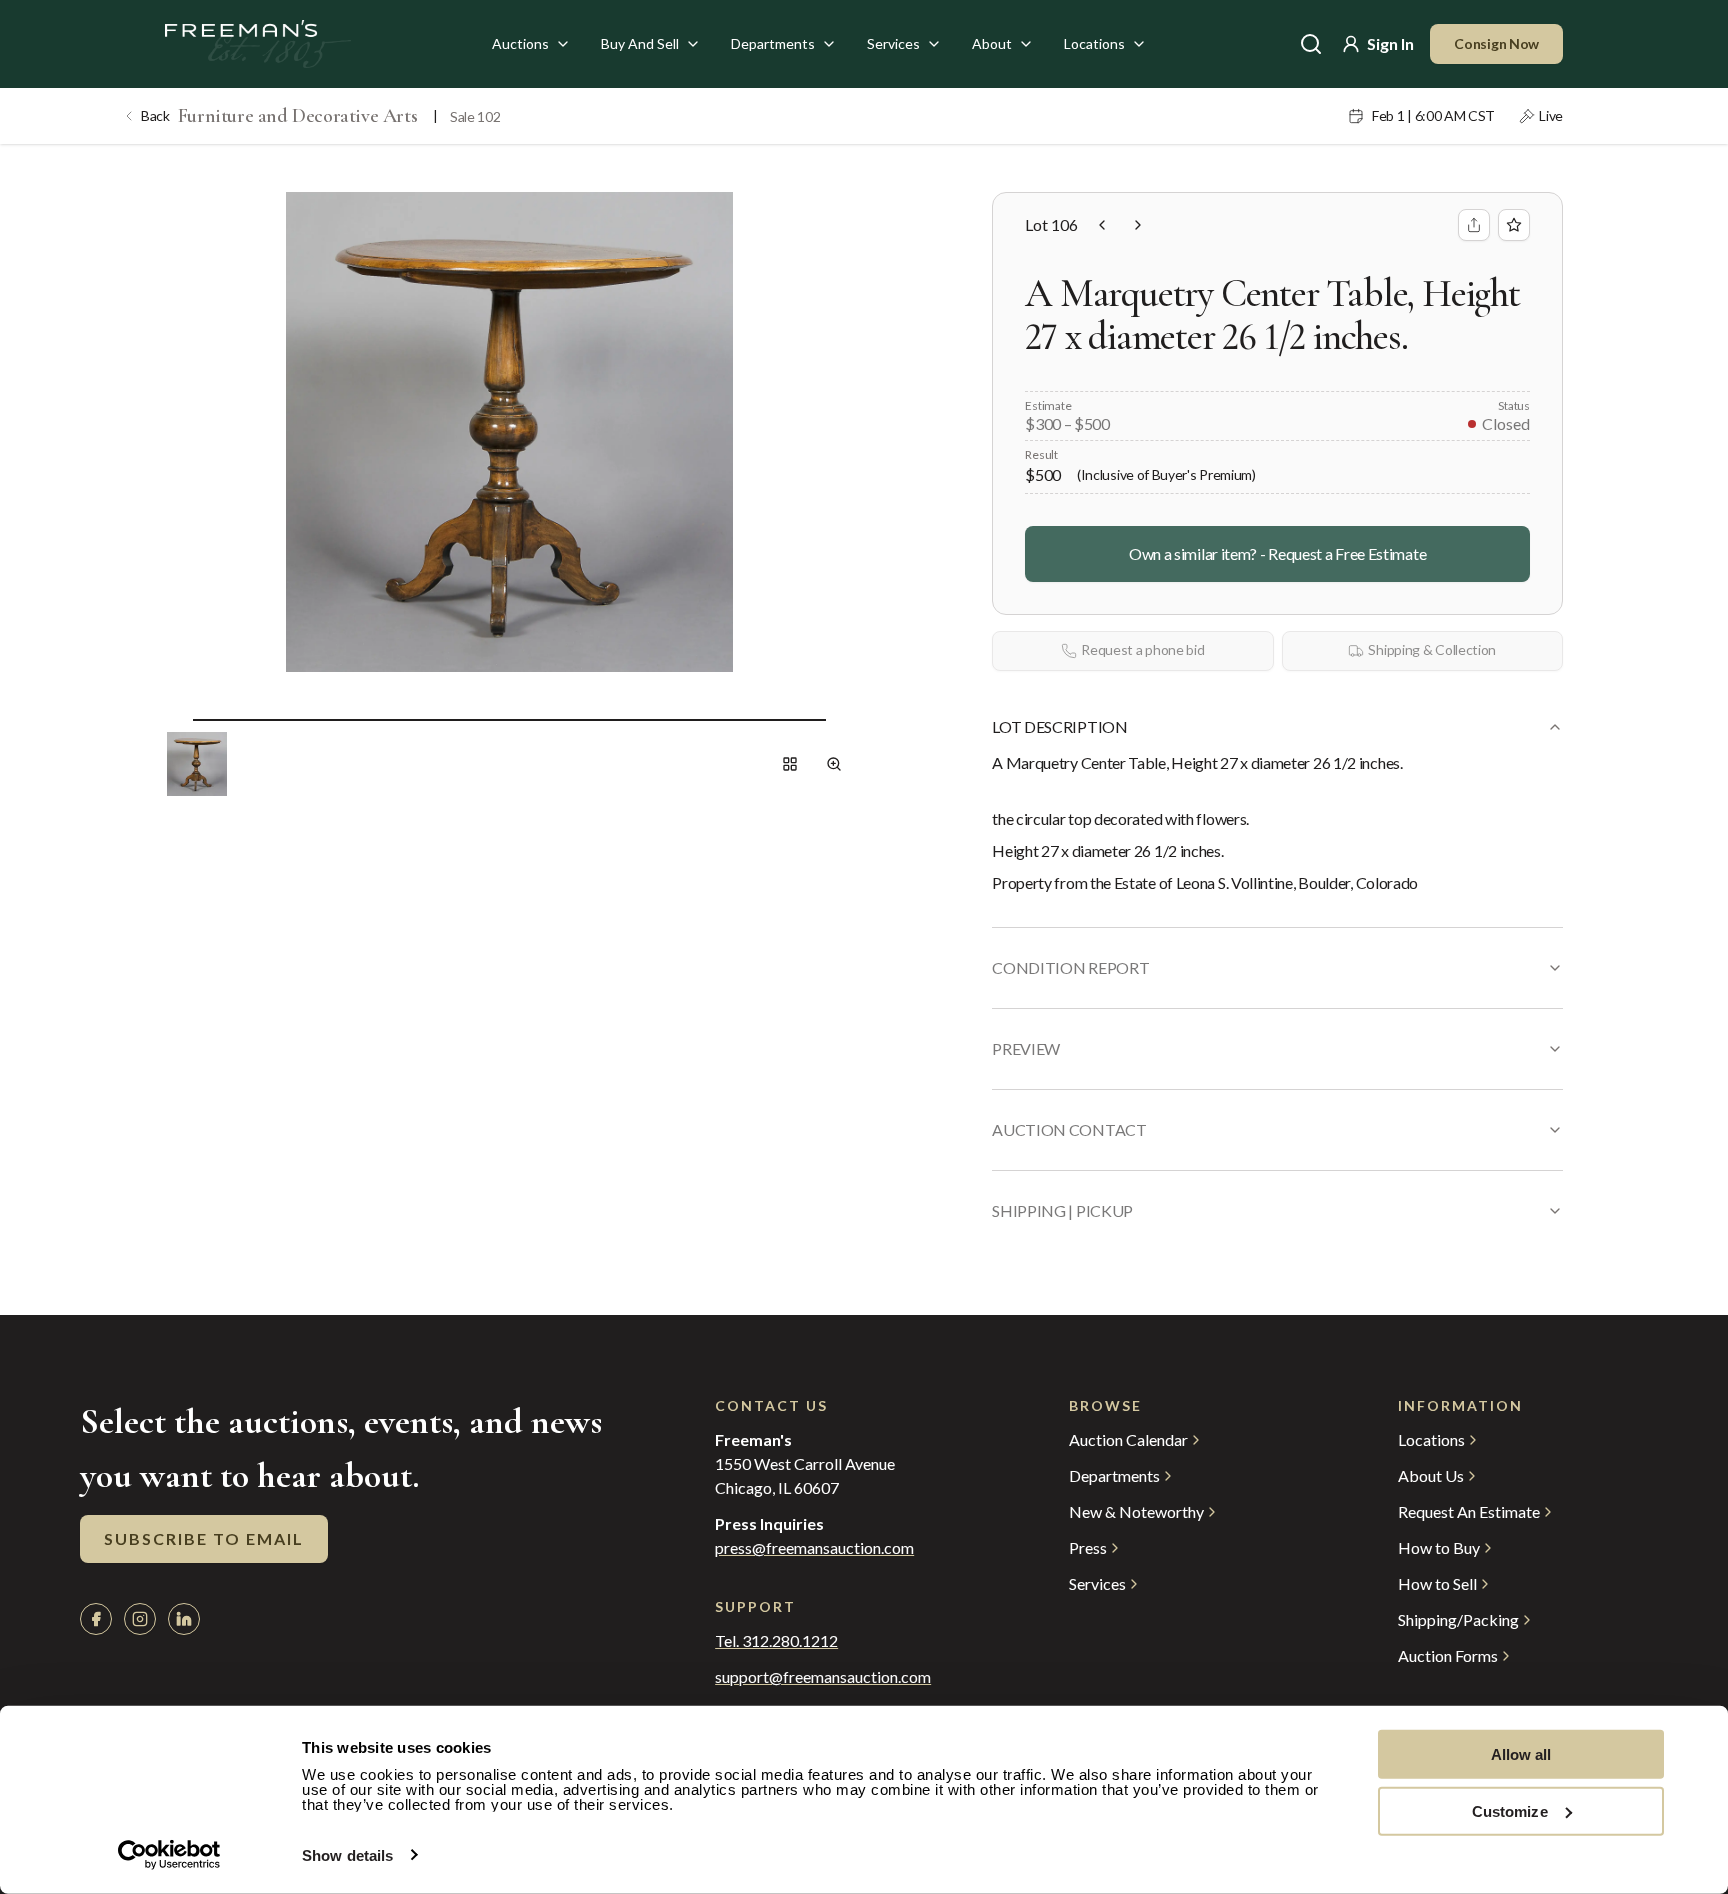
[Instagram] (140, 1619)
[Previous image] (177, 720)
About (992, 43)
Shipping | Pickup (1062, 1210)
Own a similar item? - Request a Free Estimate (1277, 553)
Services (893, 43)
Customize (1510, 1810)
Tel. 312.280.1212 (776, 1641)
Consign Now (1496, 43)
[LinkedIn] (184, 1619)
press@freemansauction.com (814, 1548)
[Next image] (842, 720)
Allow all (1521, 1754)
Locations (1094, 43)
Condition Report (1070, 967)
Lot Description (1059, 726)
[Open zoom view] (834, 764)
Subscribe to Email (204, 1538)
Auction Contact (1069, 1129)
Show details (347, 1855)
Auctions (520, 43)
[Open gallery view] (790, 764)
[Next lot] (1138, 225)
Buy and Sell (640, 43)
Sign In (1390, 43)
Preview (1026, 1048)
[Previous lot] (1102, 225)
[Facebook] (96, 1619)
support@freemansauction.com (823, 1677)
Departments (773, 43)
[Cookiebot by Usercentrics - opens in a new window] (169, 1855)
